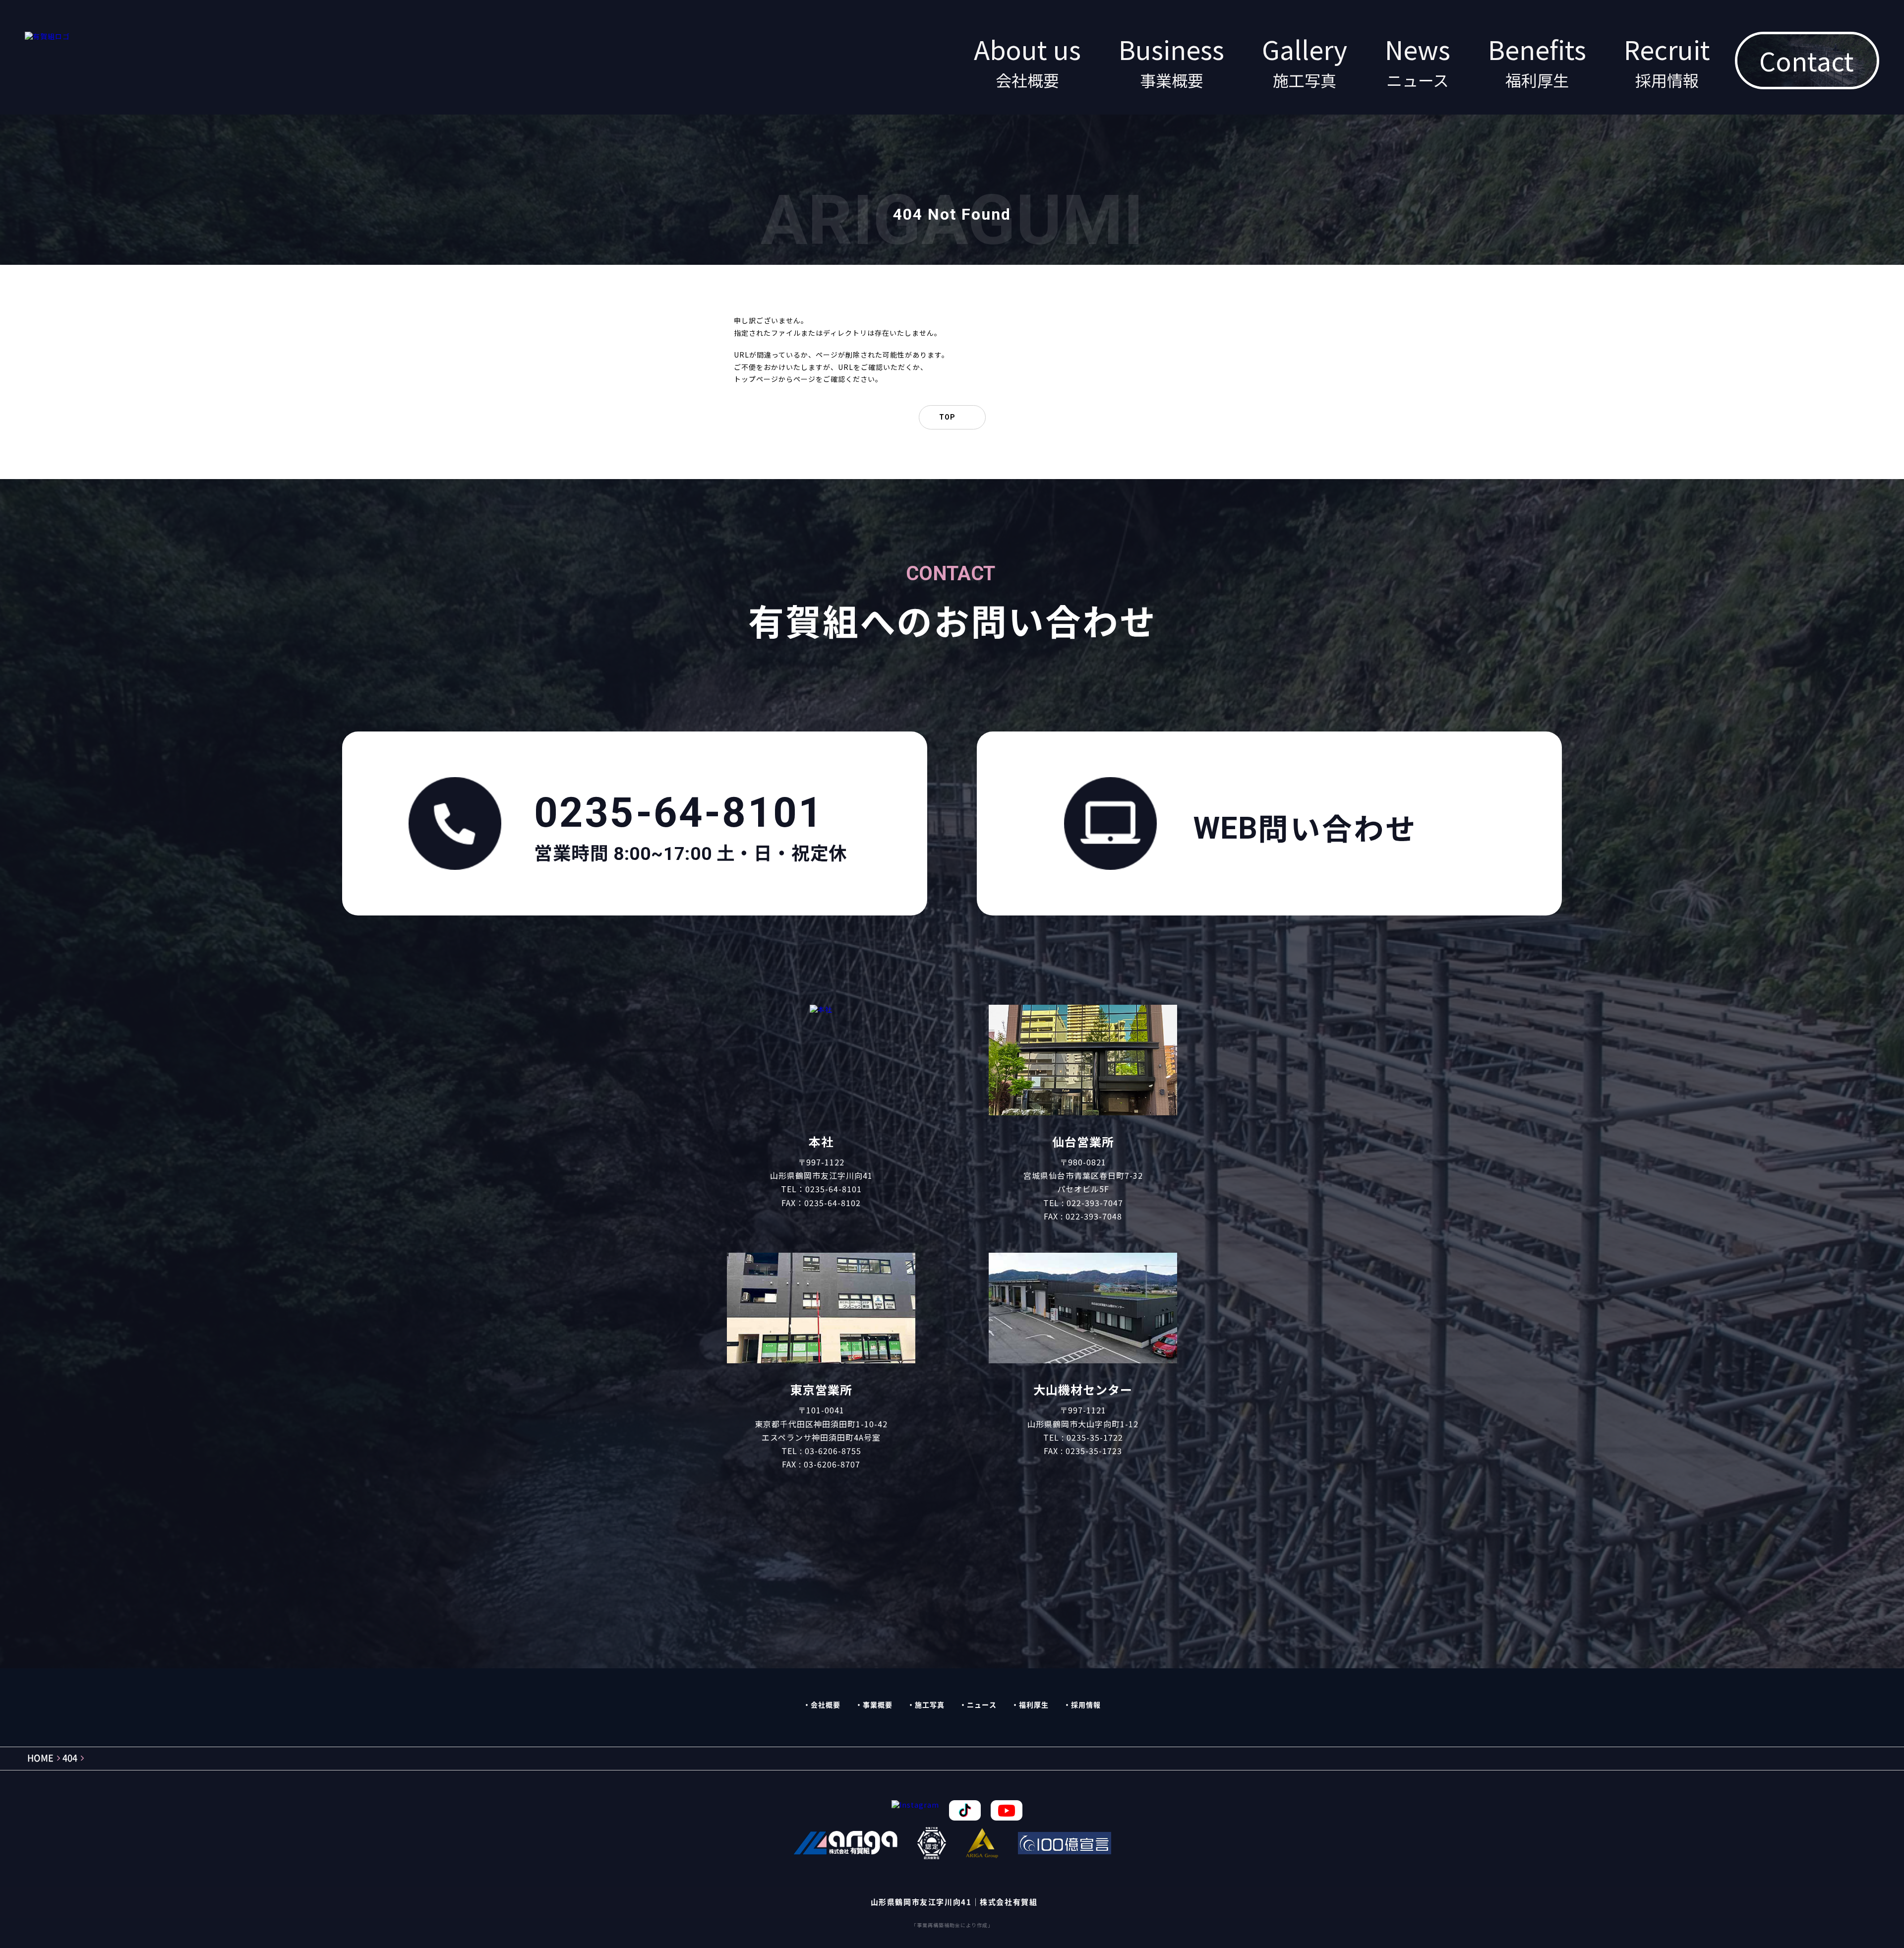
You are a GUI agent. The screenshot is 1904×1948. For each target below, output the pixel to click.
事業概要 (878, 1705)
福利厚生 (1034, 1705)
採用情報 (1086, 1705)
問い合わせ (1306, 828)
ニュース (982, 1705)
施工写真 (930, 1705)
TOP (947, 417)
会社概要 (826, 1705)
